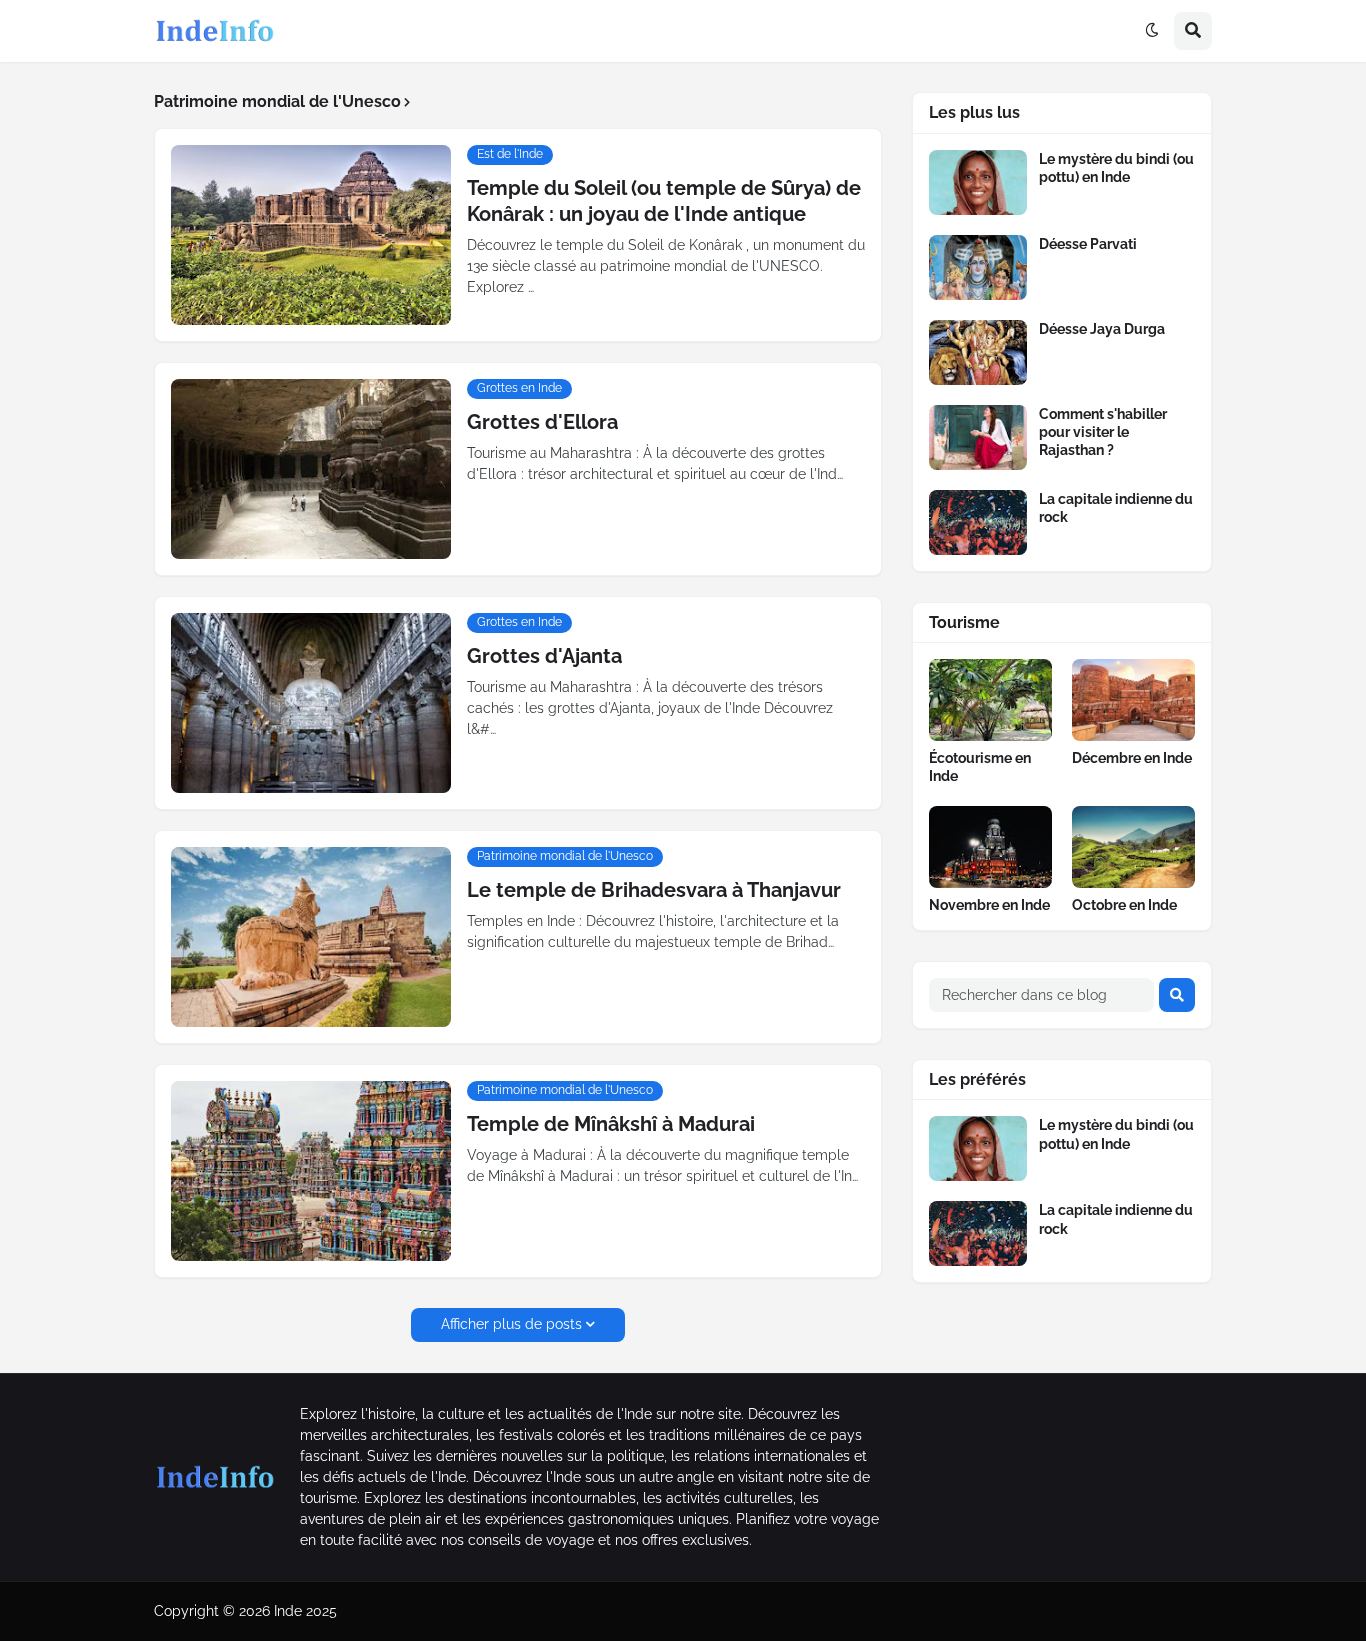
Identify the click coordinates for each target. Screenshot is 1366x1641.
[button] (1152, 31)
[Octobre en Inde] (1133, 847)
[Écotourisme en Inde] (990, 700)
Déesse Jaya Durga (1102, 329)
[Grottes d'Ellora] (311, 469)
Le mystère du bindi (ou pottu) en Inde (1116, 168)
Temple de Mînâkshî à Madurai (611, 1124)
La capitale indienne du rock (1116, 508)
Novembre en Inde (989, 905)
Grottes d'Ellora (542, 422)
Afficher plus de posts (511, 1324)
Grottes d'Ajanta (544, 656)
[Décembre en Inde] (1133, 700)
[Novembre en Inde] (990, 847)
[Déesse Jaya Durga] (978, 352)
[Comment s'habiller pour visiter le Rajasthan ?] (978, 437)
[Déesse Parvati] (978, 267)
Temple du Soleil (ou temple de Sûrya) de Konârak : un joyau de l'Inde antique (664, 201)
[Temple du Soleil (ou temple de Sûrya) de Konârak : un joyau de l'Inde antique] (311, 235)
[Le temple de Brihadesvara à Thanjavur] (311, 937)
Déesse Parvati (1088, 244)
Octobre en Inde (1124, 905)
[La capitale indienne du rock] (978, 522)
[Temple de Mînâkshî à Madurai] (311, 1171)
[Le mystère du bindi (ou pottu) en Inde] (978, 182)
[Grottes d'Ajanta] (311, 703)
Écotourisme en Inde (980, 767)
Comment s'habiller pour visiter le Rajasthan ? (1103, 432)
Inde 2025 (305, 1611)
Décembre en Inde (1132, 758)
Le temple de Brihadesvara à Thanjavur (654, 890)
